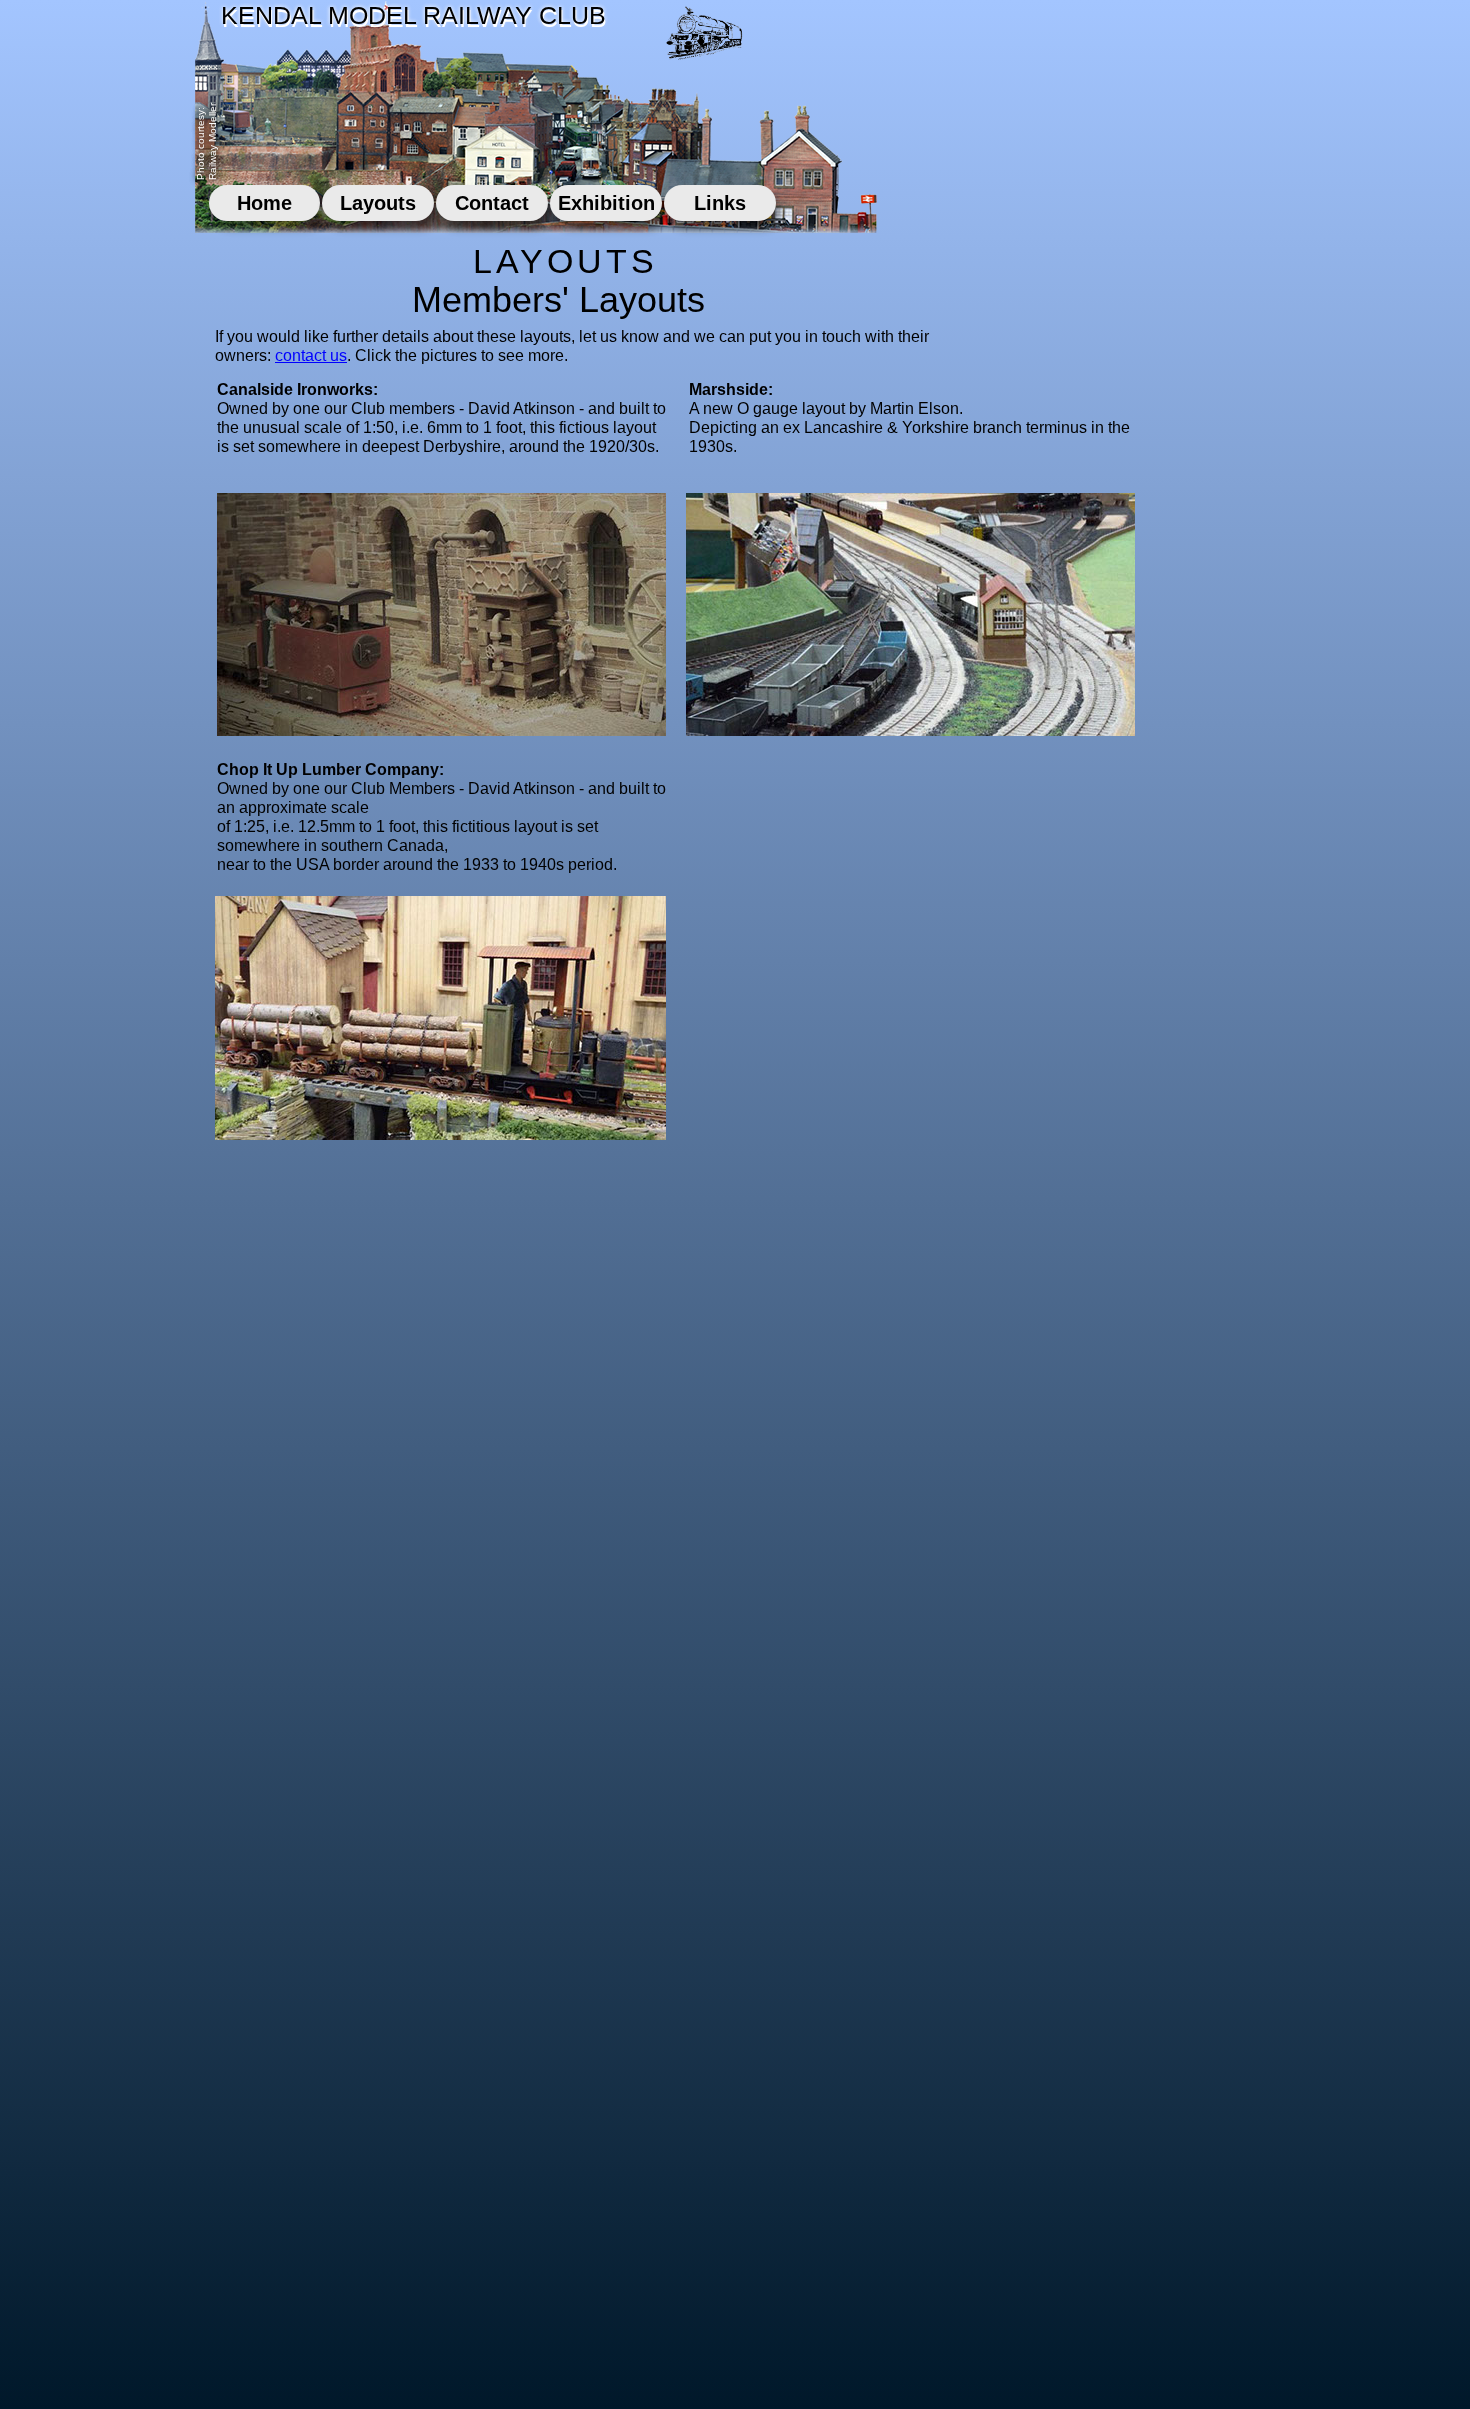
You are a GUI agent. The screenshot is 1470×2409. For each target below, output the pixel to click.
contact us (311, 355)
